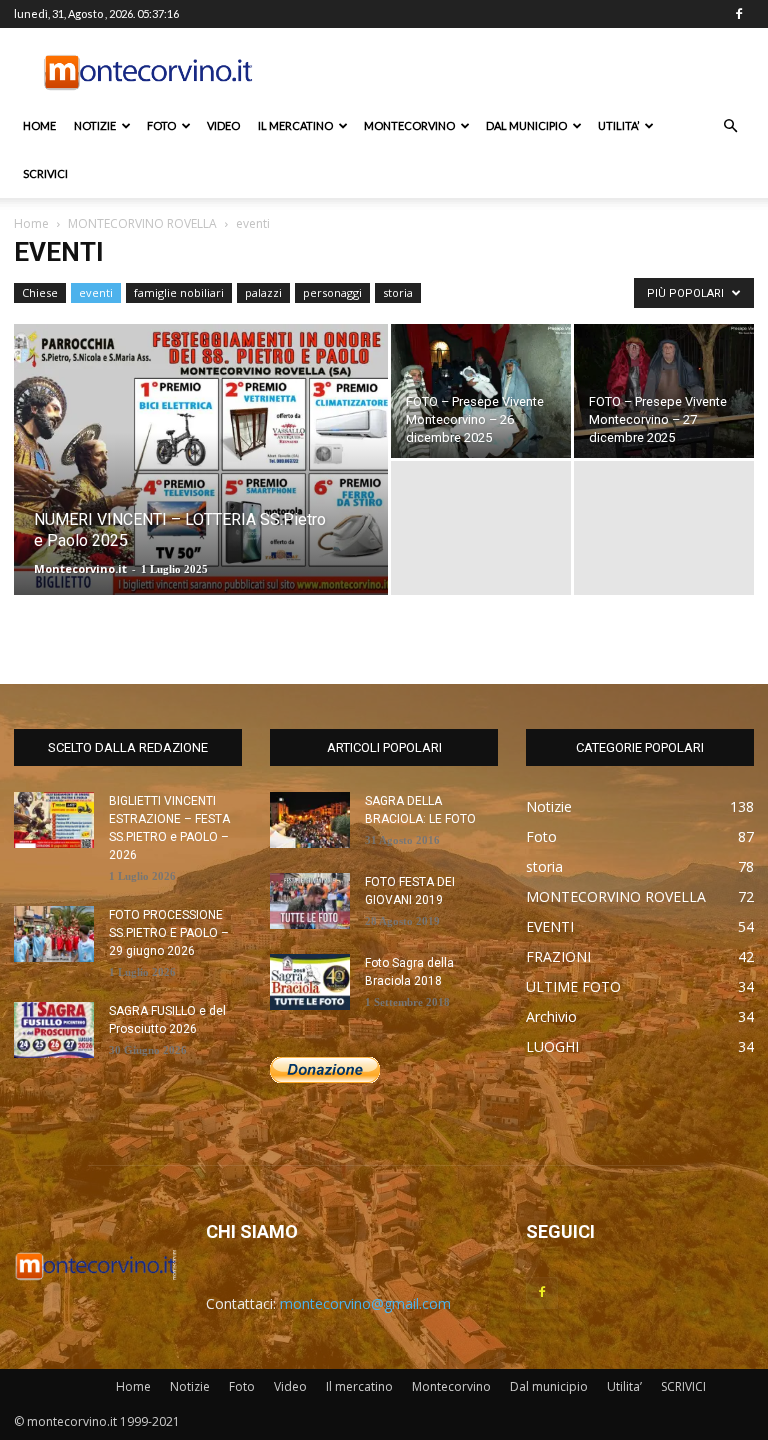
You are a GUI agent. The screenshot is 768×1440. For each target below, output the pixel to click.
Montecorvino (409, 125)
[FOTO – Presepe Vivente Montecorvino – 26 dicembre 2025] (481, 391)
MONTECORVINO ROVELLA (142, 223)
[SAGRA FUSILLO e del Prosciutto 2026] (54, 1030)
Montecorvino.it (80, 568)
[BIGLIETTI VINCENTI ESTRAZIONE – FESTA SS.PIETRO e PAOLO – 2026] (54, 820)
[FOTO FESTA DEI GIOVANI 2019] (310, 901)
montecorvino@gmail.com (365, 1303)
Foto (161, 125)
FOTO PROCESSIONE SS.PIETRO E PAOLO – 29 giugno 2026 (169, 933)
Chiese (40, 292)
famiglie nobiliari (179, 292)
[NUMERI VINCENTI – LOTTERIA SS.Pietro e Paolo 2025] (201, 486)
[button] (730, 126)
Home (39, 125)
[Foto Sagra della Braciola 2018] (310, 982)
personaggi (332, 292)
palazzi (263, 292)
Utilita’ (618, 125)
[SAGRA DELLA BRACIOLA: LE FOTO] (310, 820)
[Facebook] (739, 14)
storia (398, 292)
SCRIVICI (45, 173)
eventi (96, 292)
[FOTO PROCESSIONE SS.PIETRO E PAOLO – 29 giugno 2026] (54, 934)
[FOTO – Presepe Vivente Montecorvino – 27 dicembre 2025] (664, 391)
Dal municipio (526, 125)
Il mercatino (295, 125)
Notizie (95, 125)
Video (223, 125)
